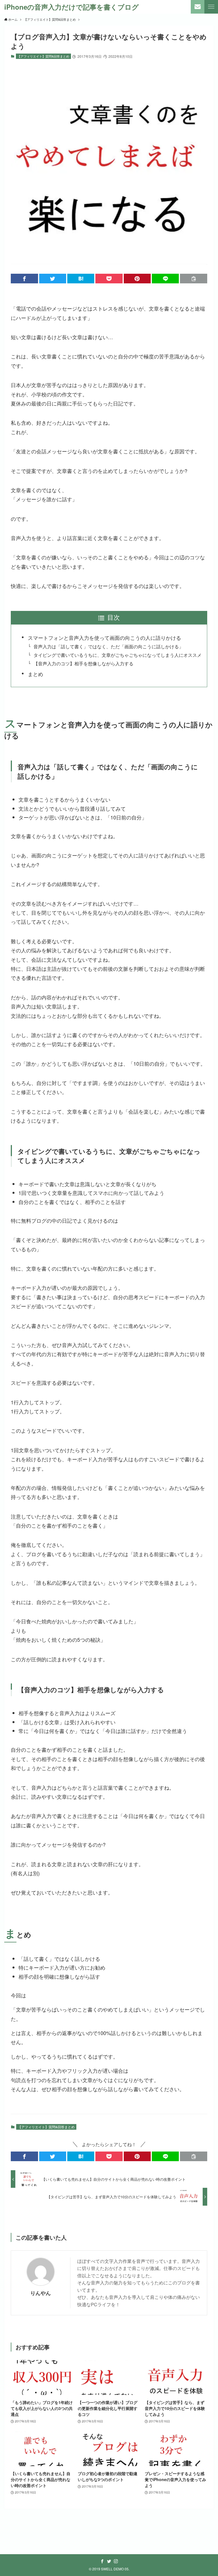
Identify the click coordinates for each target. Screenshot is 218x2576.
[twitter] (109, 2561)
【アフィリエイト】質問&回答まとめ (43, 56)
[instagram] (116, 2561)
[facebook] (102, 2561)
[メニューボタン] (211, 7)
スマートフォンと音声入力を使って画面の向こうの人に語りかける (104, 638)
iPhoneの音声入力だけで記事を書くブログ (72, 7)
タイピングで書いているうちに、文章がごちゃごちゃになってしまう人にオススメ (118, 655)
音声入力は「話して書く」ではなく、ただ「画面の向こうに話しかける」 (108, 646)
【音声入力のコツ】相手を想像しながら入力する (83, 663)
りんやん (41, 2293)
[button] (24, 279)
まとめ (35, 674)
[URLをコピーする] (193, 279)
